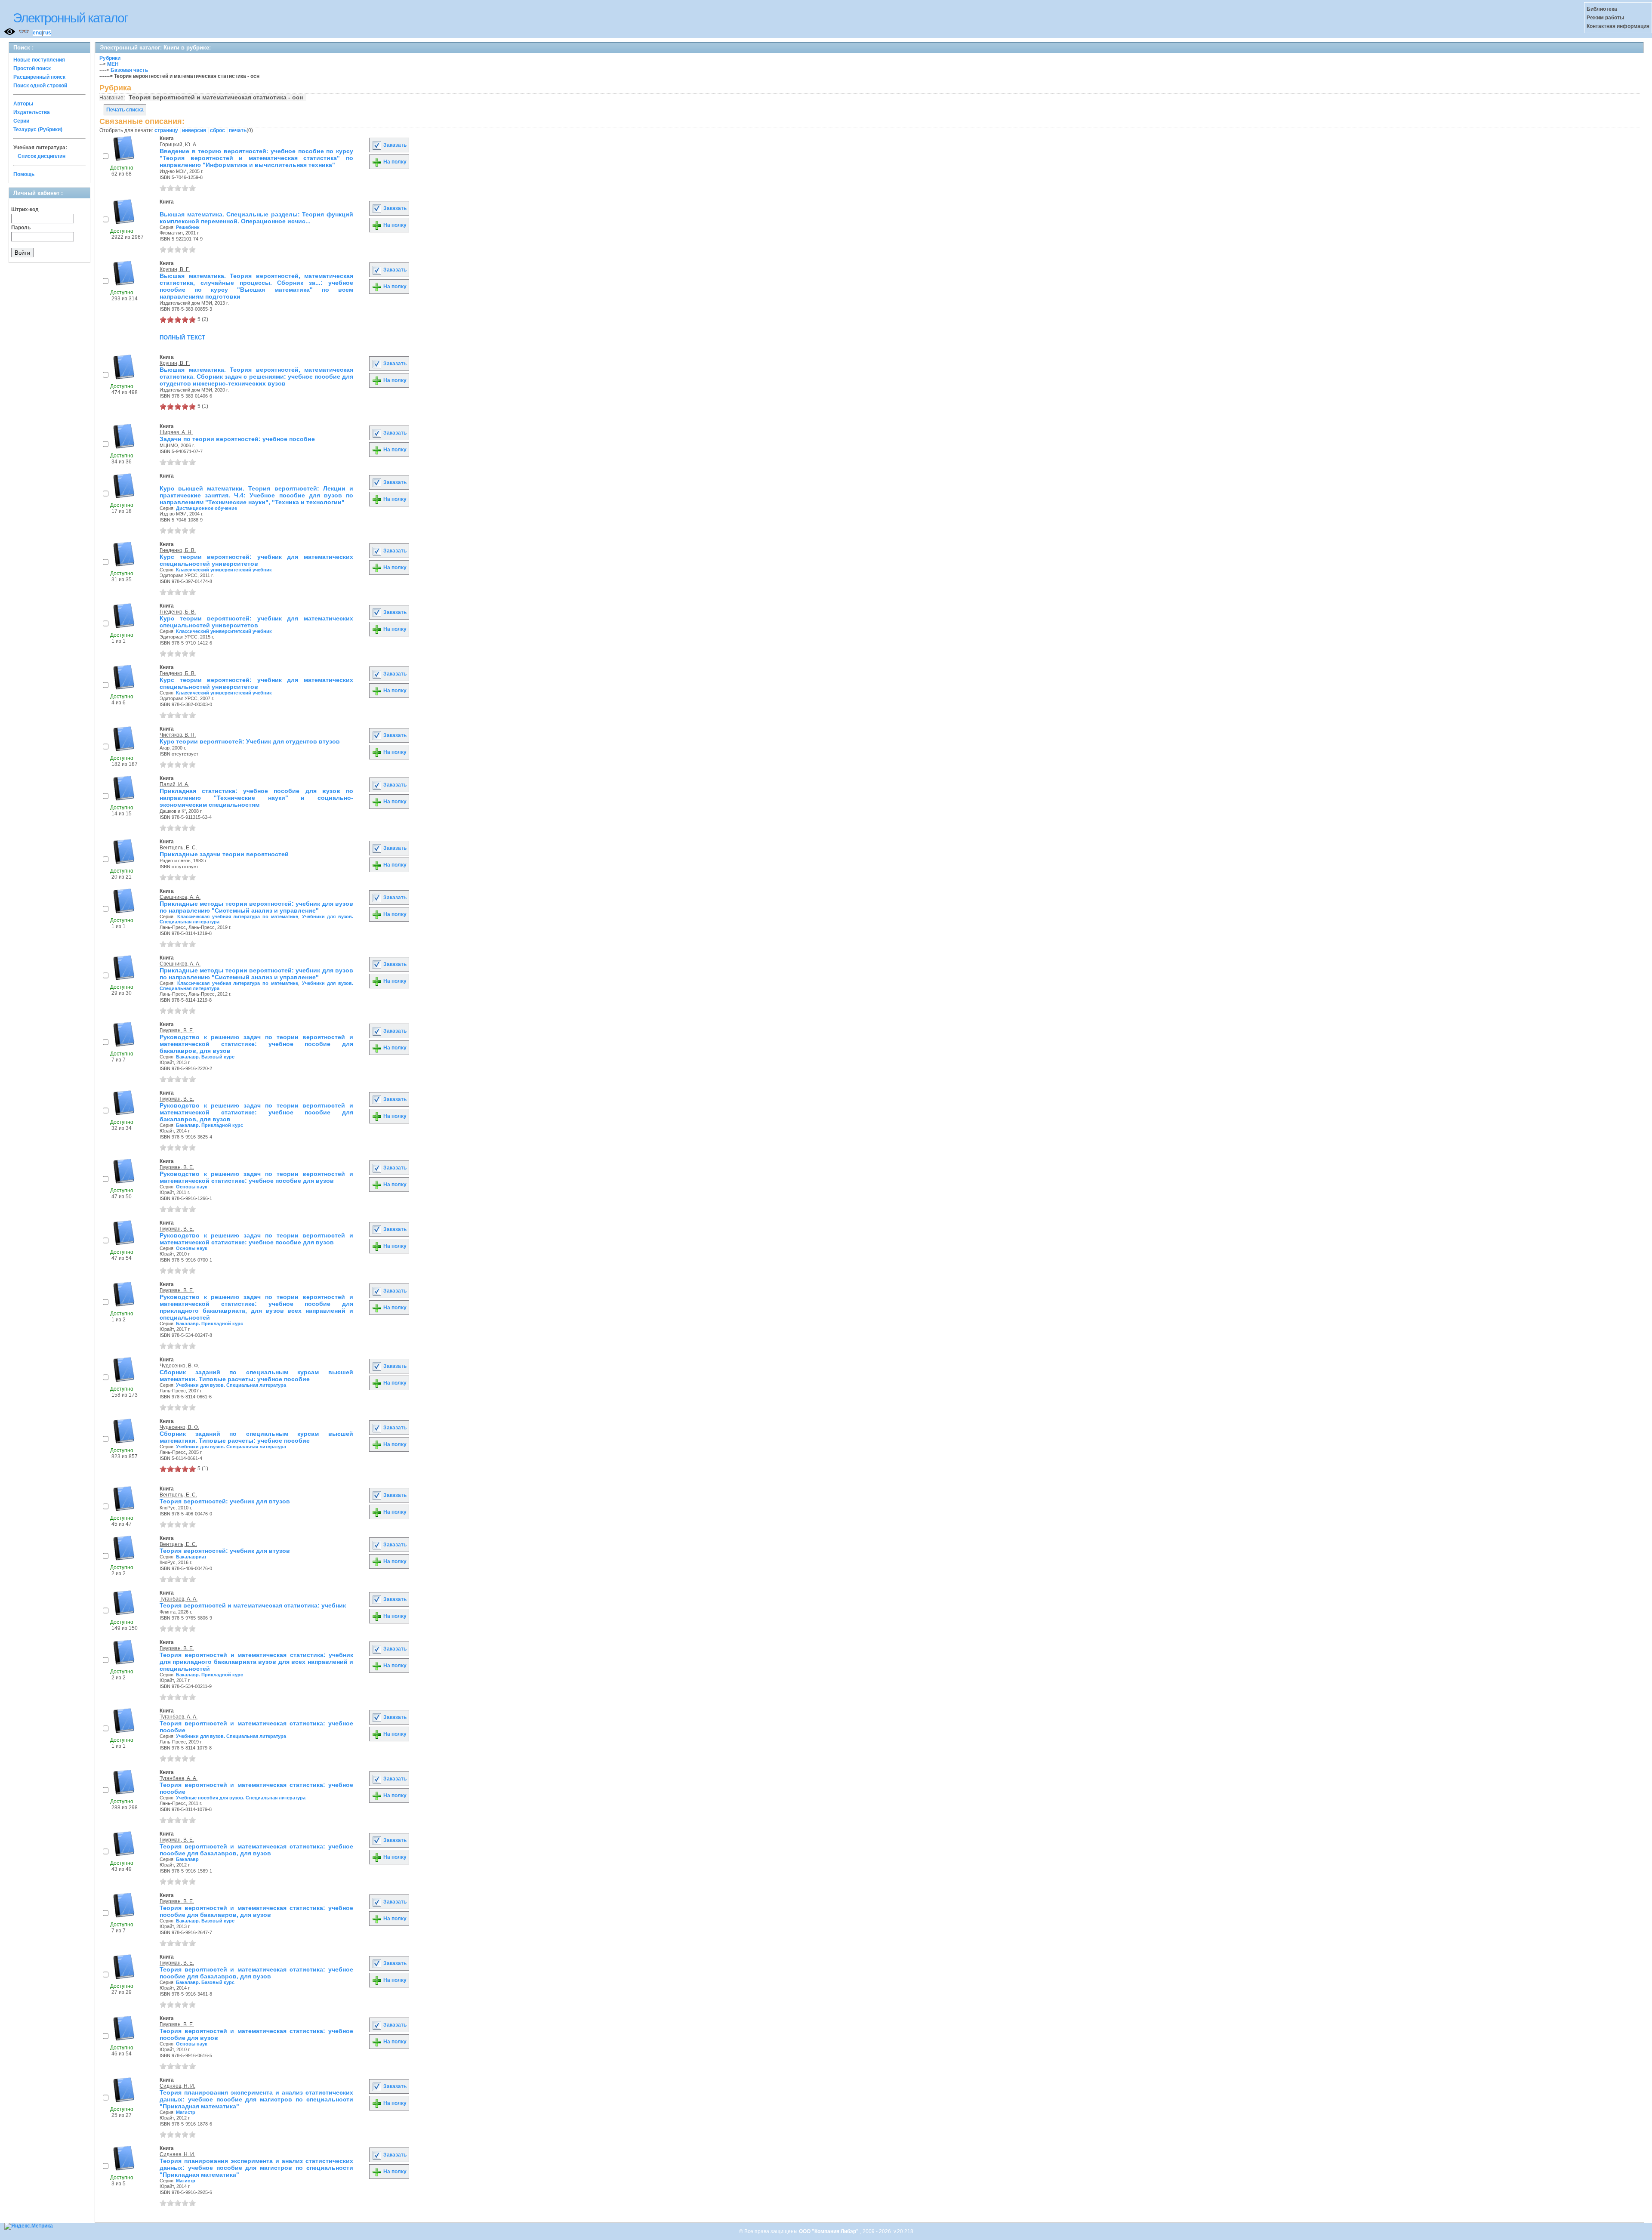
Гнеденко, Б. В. (178, 550)
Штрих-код (25, 210)
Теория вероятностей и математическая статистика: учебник (253, 1605)
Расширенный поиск (39, 77)
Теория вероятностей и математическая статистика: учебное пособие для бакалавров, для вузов (256, 1850)
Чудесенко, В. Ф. (179, 1366)
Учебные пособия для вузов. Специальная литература (241, 1798)
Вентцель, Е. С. (178, 848)
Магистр (186, 2112)
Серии (21, 121)
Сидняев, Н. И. (177, 2086)
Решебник (188, 227)
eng (37, 33)
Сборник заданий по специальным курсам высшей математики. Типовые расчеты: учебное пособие (256, 1376)
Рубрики (110, 58)
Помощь (24, 174)
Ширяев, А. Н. (176, 432)
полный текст (182, 337)
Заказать (394, 145)
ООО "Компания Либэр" (829, 2231)
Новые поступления (39, 60)
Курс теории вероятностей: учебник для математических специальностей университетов (256, 560)
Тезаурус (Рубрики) (38, 130)
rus (47, 33)
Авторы (23, 104)
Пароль (21, 228)
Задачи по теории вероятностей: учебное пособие (237, 439)
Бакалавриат (191, 1557)
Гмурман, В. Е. (177, 1031)
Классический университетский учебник (224, 570)
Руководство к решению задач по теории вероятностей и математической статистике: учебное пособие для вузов (256, 1177)
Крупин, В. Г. (175, 269)
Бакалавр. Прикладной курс (210, 1125)
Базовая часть (129, 70)
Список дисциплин (42, 156)
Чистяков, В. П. (178, 735)
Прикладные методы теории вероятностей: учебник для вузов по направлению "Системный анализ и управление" (256, 907)
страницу (166, 130)
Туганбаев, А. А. (179, 1599)
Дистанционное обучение (206, 508)
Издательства (32, 112)
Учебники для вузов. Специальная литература (231, 1385)
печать (238, 130)
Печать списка (125, 110)
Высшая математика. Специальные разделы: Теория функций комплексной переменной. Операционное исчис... (256, 218)
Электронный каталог (70, 18)
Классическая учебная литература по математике (238, 916)
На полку (394, 162)
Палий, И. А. (174, 784)
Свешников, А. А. (180, 897)
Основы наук (192, 1187)
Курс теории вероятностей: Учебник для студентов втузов (250, 741)
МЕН (113, 64)
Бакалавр (187, 1859)
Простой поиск (32, 68)
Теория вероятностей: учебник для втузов (225, 1501)
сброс (217, 130)
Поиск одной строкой (40, 86)
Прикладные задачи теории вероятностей (224, 854)
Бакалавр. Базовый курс (205, 1057)
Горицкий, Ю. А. (179, 145)
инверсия (194, 130)
